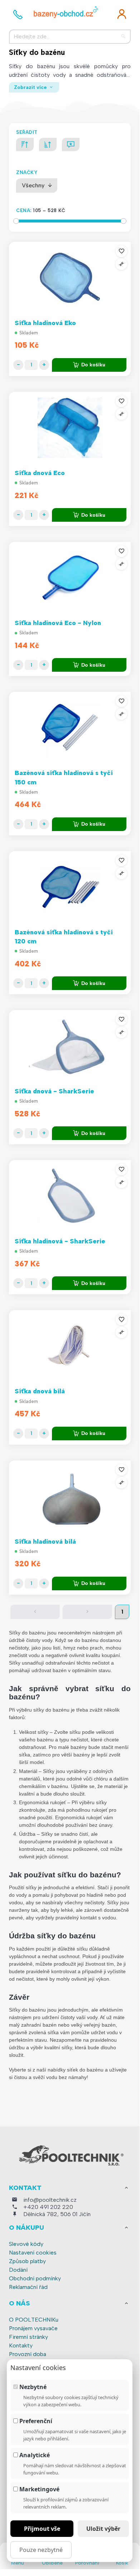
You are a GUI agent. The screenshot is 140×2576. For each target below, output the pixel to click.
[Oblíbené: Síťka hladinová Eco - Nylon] (121, 551)
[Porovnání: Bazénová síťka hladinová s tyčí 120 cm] (121, 873)
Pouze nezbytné (41, 2550)
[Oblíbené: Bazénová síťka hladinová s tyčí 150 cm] (121, 701)
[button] (35, 1612)
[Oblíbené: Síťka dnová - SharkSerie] (121, 1019)
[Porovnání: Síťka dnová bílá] (121, 1332)
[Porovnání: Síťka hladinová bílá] (121, 1483)
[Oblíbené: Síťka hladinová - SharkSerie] (121, 1169)
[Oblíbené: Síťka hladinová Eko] (121, 251)
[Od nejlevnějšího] (48, 144)
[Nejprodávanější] (71, 144)
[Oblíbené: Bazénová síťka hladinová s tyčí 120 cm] (121, 860)
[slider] (16, 221)
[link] (122, 14)
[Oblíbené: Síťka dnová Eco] (121, 401)
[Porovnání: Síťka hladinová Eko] (121, 264)
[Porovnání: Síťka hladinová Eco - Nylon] (121, 564)
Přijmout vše (42, 2529)
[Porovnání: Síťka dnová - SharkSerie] (121, 1032)
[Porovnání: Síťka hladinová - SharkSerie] (121, 1182)
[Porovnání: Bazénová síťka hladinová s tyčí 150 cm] (121, 714)
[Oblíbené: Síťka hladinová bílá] (121, 1470)
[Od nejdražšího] (25, 144)
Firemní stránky (28, 2337)
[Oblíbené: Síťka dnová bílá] (121, 1319)
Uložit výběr (103, 2529)
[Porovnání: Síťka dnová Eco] (121, 414)
